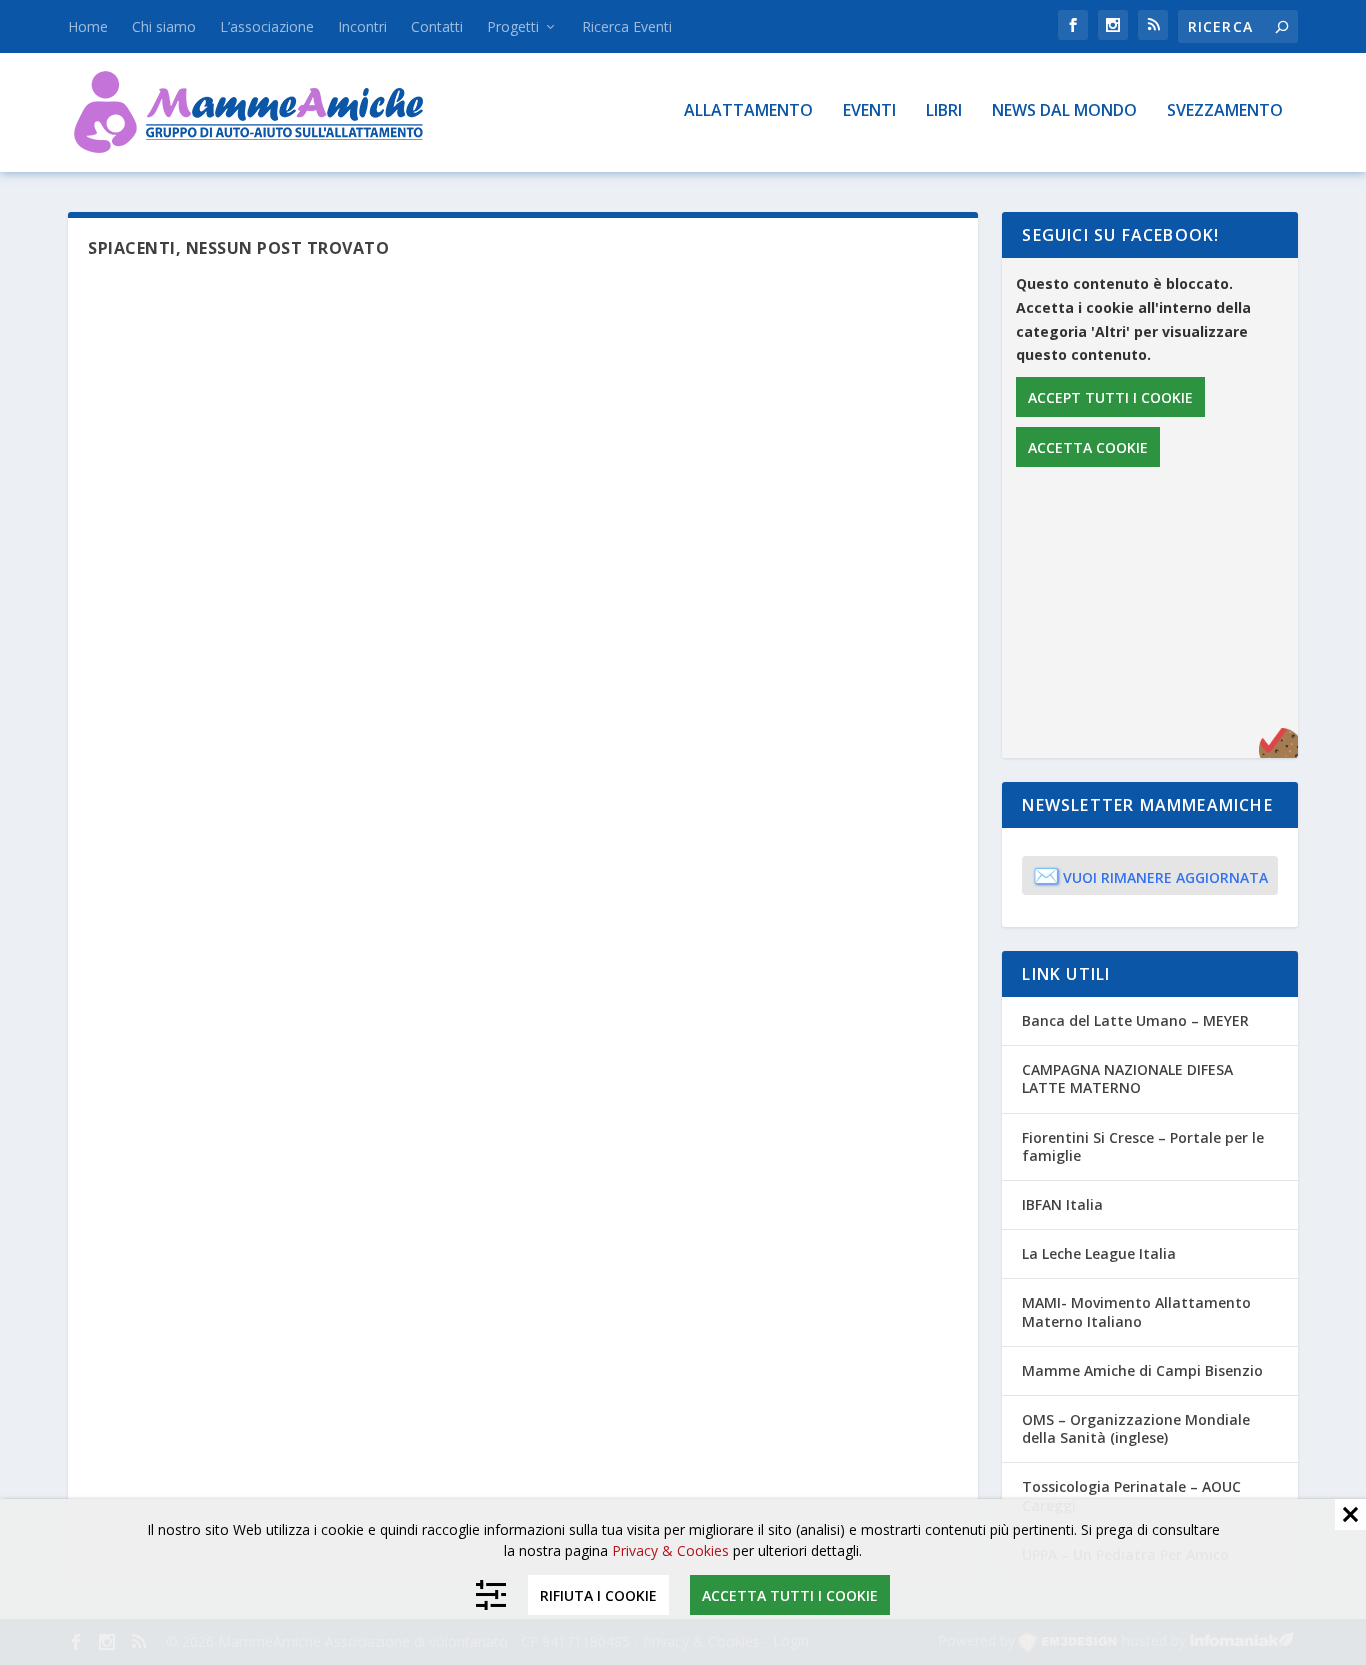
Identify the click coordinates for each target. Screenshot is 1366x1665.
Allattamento (748, 111)
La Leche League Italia (1099, 1253)
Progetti (513, 26)
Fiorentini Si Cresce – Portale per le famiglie (1143, 1146)
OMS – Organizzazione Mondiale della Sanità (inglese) (1136, 1428)
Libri (944, 111)
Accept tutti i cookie (1110, 397)
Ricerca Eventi (627, 26)
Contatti (437, 26)
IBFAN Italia (1062, 1204)
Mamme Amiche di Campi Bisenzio (1142, 1370)
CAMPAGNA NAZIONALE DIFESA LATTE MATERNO (1127, 1078)
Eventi (869, 111)
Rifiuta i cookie (598, 1594)
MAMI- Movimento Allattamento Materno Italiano (1136, 1311)
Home (88, 26)
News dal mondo (1064, 111)
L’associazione (267, 26)
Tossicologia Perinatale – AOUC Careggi (1131, 1495)
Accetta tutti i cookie (790, 1594)
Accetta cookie (1088, 447)
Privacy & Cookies (670, 1550)
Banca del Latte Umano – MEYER (1135, 1020)
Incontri (362, 26)
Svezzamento (1225, 111)
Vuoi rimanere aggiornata (1150, 875)
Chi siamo (164, 26)
